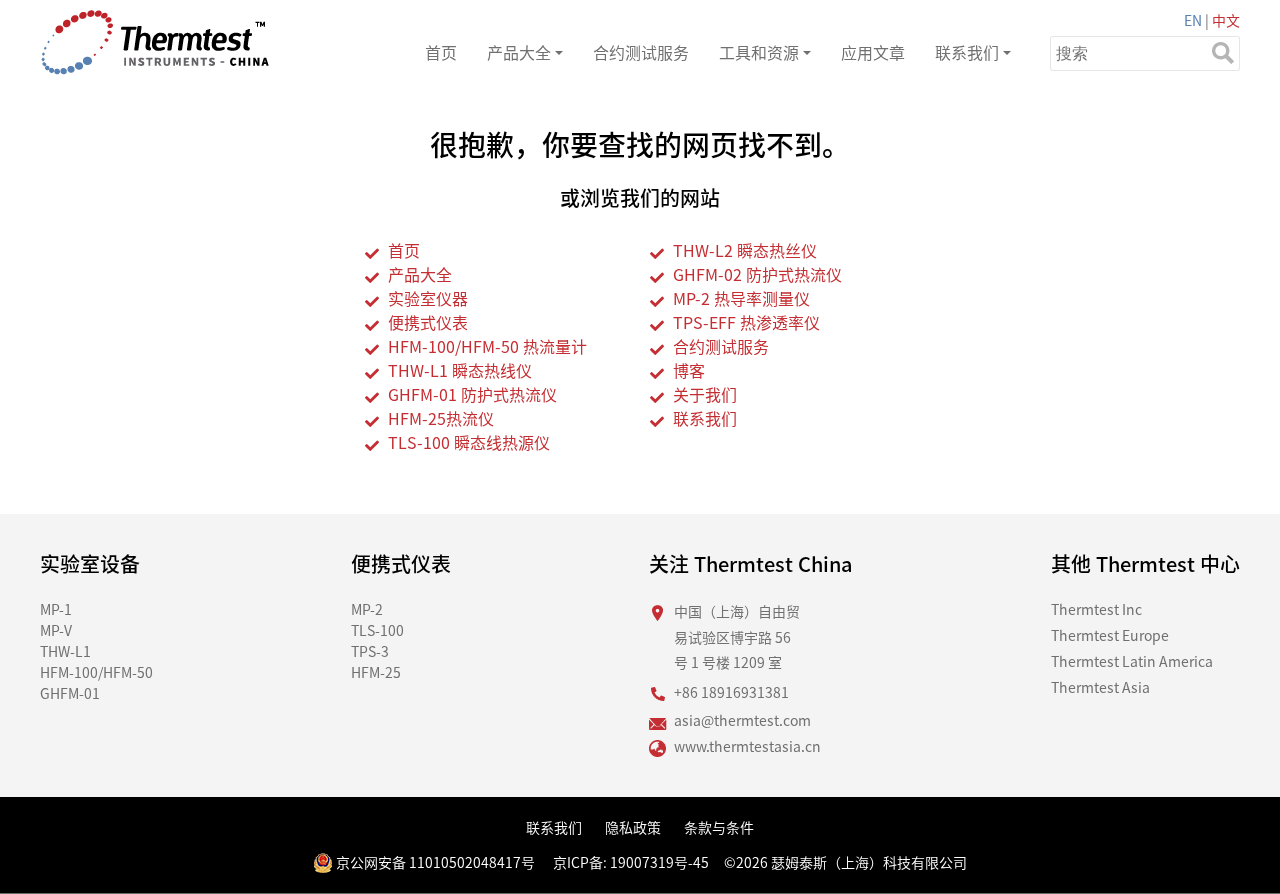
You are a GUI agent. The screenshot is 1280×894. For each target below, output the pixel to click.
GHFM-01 (70, 693)
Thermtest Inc (1096, 609)
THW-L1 (65, 651)
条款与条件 (719, 827)
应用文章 (873, 52)
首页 (441, 52)
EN (1193, 20)
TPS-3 (370, 651)
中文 (1226, 20)
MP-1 (56, 609)
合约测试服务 (641, 52)
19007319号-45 (659, 862)
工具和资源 (759, 52)
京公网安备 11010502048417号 (434, 862)
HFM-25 (376, 672)
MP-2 (367, 609)
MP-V (56, 630)
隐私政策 (633, 827)
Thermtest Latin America (1132, 661)
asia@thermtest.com (742, 720)
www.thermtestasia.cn (747, 746)
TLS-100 (377, 630)
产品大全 (519, 52)
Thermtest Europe (1110, 635)
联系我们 (967, 52)
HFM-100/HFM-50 (96, 672)
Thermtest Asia (1100, 687)
